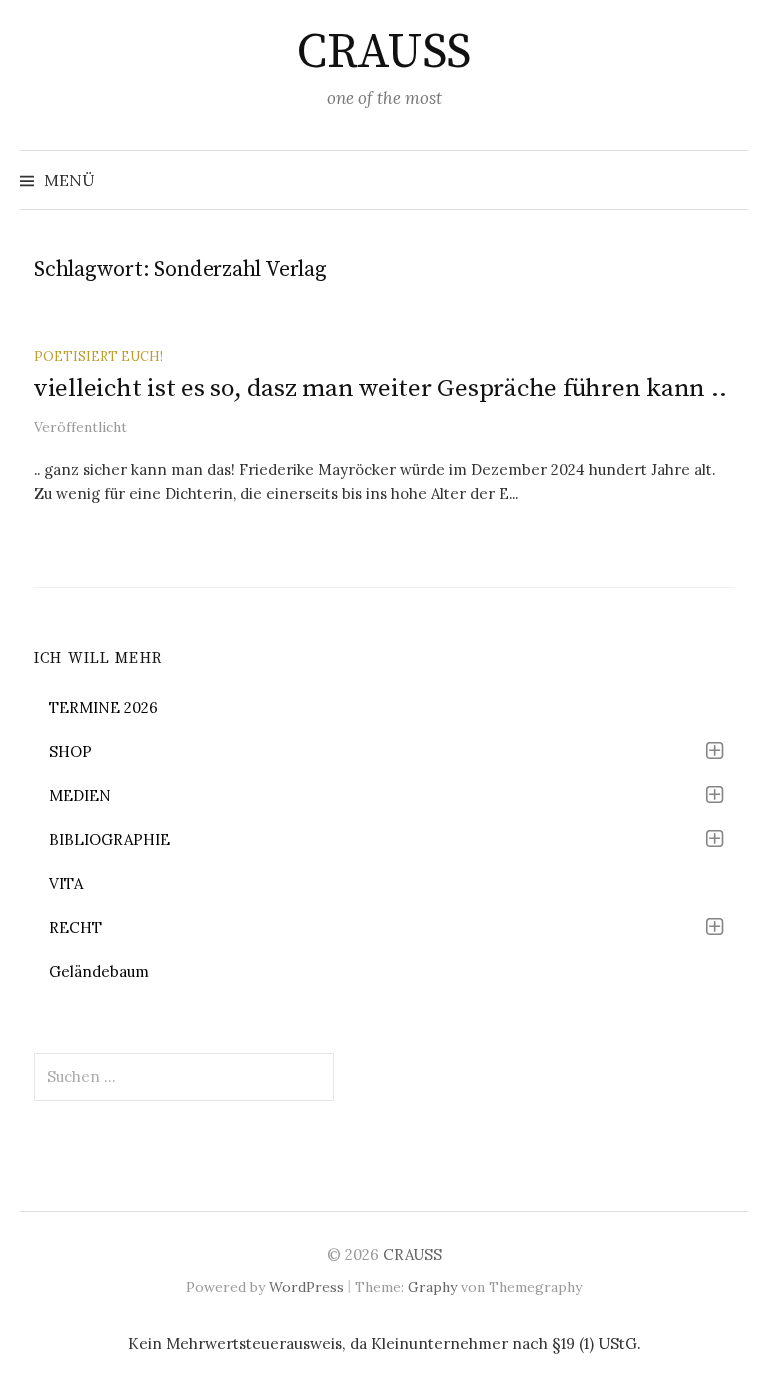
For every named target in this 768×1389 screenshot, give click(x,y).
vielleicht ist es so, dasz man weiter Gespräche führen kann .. (380, 388)
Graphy (432, 1287)
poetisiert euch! (98, 356)
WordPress (306, 1287)
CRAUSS (383, 53)
